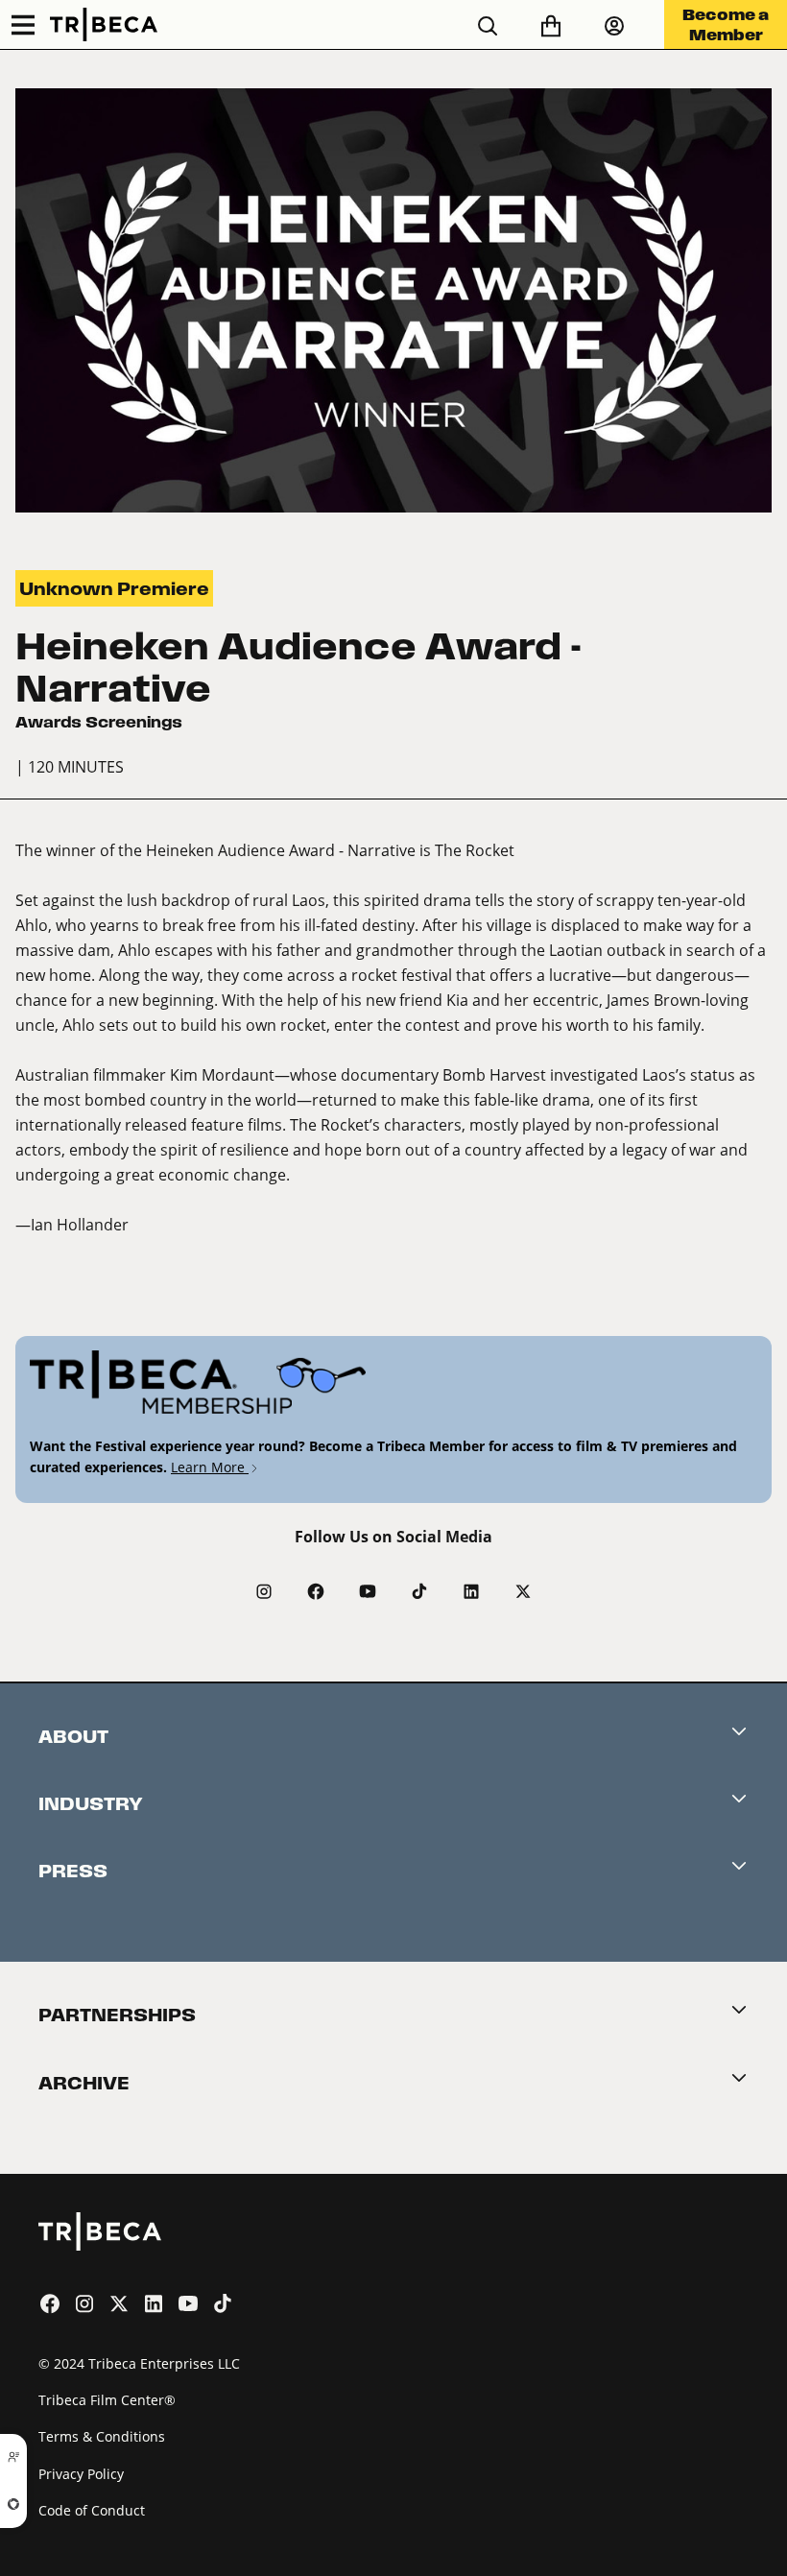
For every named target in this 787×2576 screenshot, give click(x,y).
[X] (523, 1591)
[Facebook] (316, 1591)
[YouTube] (368, 1591)
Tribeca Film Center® (107, 2400)
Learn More (210, 1467)
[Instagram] (264, 1591)
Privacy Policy (81, 2474)
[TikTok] (419, 1591)
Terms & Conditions (102, 2436)
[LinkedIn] (471, 1591)
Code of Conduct (92, 2510)
